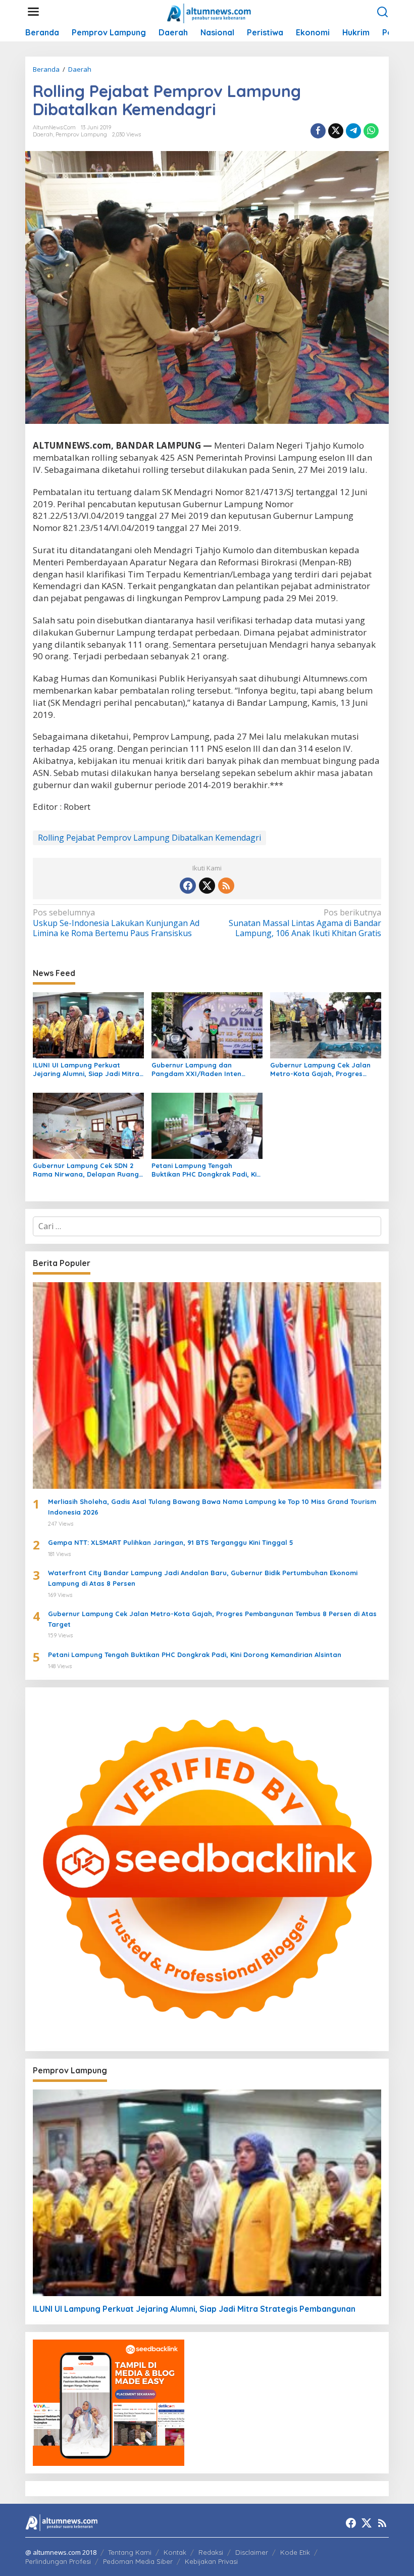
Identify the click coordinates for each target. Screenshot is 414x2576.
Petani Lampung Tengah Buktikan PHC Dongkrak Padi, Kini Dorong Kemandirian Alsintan (207, 1170)
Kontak (175, 2552)
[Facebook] (188, 886)
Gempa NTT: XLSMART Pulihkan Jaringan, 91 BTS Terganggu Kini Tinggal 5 (171, 1542)
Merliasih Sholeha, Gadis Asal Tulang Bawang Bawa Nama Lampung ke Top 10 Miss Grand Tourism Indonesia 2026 (212, 1507)
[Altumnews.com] (209, 12)
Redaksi (211, 2552)
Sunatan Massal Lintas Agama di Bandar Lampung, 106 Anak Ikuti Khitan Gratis (305, 923)
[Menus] (33, 12)
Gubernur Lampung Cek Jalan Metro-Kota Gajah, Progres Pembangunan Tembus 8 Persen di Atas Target (323, 1070)
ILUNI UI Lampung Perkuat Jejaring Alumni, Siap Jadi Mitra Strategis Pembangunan (86, 1070)
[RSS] (226, 886)
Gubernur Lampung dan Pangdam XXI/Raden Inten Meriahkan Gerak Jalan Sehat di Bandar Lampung (205, 1070)
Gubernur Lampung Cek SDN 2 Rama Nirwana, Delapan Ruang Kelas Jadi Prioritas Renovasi (86, 1170)
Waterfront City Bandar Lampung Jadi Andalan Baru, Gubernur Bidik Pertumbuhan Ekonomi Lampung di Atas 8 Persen (203, 1578)
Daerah (43, 134)
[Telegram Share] (353, 131)
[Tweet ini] (336, 131)
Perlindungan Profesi (58, 2561)
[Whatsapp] (371, 131)
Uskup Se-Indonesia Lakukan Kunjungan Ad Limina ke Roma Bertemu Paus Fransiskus (116, 923)
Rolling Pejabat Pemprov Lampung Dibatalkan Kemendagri (149, 838)
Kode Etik (295, 2552)
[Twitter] (207, 886)
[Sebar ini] (318, 131)
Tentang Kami (130, 2552)
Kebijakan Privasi (211, 2561)
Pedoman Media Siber (138, 2561)
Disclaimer (252, 2552)
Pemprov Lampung (81, 134)
